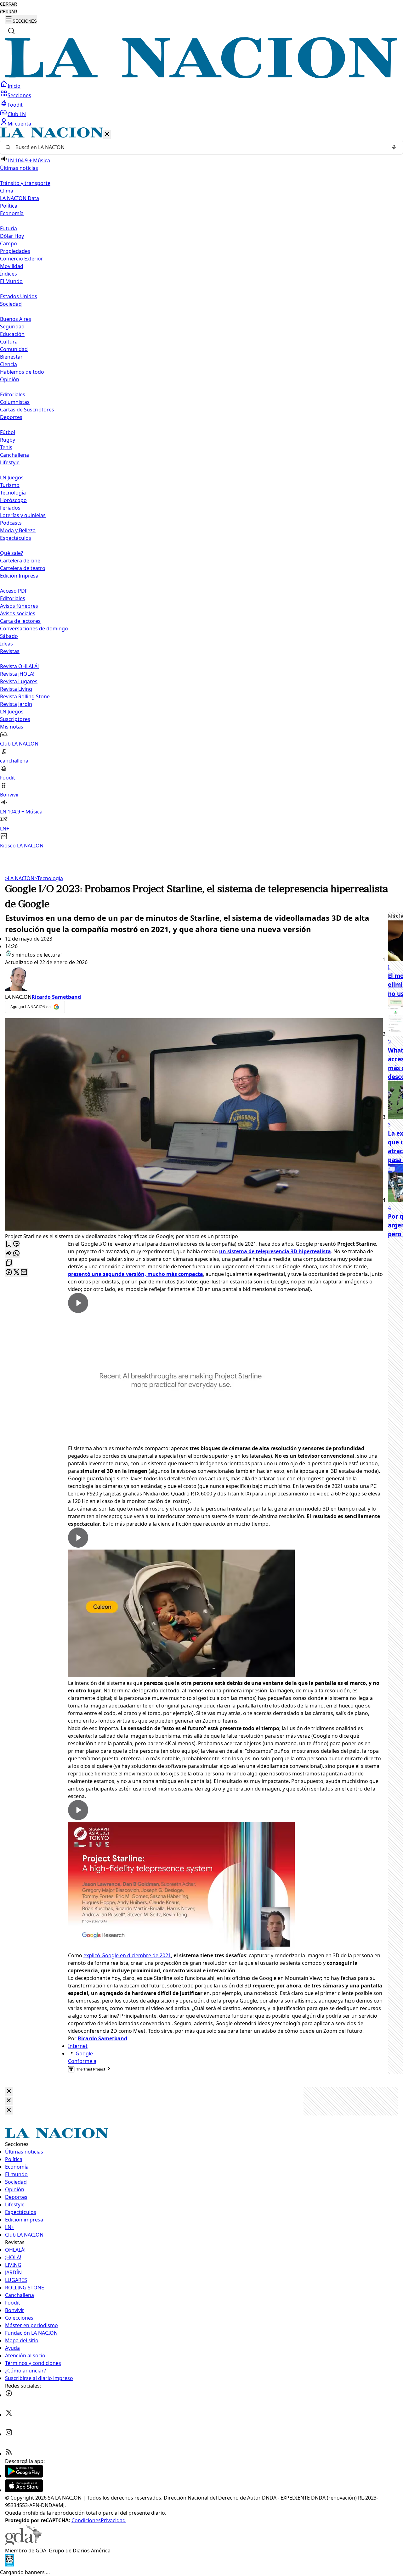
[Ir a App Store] (24, 2490)
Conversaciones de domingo (34, 629)
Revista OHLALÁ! (19, 666)
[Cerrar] (107, 134)
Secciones (19, 95)
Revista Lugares (19, 681)
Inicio (14, 86)
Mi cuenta (19, 124)
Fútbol (8, 432)
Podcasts (11, 523)
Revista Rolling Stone (25, 696)
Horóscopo (13, 500)
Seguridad (12, 327)
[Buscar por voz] (394, 147)
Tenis (6, 447)
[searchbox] (199, 147)
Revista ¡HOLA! (17, 674)
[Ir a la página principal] (201, 76)
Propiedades (15, 251)
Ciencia (9, 364)
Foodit (15, 105)
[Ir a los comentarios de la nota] (16, 1244)
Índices (9, 274)
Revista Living (16, 689)
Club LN (17, 114)
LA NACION (20, 878)
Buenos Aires (16, 319)
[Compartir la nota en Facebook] (9, 1273)
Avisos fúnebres (19, 606)
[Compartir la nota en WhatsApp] (16, 1254)
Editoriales (13, 394)
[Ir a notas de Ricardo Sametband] (194, 980)
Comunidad (14, 349)
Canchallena (14, 455)
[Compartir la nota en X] (16, 1273)
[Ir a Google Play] (24, 2476)
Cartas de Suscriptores (27, 410)
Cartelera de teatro (23, 568)
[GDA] (23, 2543)
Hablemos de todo (22, 372)
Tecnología (13, 493)
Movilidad (12, 266)
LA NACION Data (20, 198)
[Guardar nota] (9, 1244)
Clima (7, 191)
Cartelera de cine (20, 561)
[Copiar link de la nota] (9, 1263)
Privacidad (113, 2520)
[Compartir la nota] (9, 1254)
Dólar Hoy (12, 236)
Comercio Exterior (22, 259)
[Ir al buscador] (11, 31)
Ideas (6, 644)
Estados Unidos (19, 296)
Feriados (10, 508)
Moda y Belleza (18, 530)
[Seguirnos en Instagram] (9, 2434)
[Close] (9, 2091)
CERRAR (9, 4)
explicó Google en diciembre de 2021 (127, 1955)
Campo (9, 243)
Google (84, 2054)
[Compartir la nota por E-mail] (24, 1273)
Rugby (8, 440)
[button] (201, 488)
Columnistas (15, 402)
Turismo (10, 485)
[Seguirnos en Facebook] (9, 2395)
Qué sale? (11, 553)
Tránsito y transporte (25, 183)
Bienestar (11, 357)
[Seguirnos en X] (9, 2415)
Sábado (9, 636)
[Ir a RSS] (9, 2454)
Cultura (9, 342)
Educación (12, 334)
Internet (78, 2046)
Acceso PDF (14, 591)
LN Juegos (12, 478)
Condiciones (86, 2520)
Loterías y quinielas (23, 515)
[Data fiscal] (9, 2565)
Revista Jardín (16, 704)
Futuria (9, 228)
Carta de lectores (20, 621)
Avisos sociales (18, 613)
